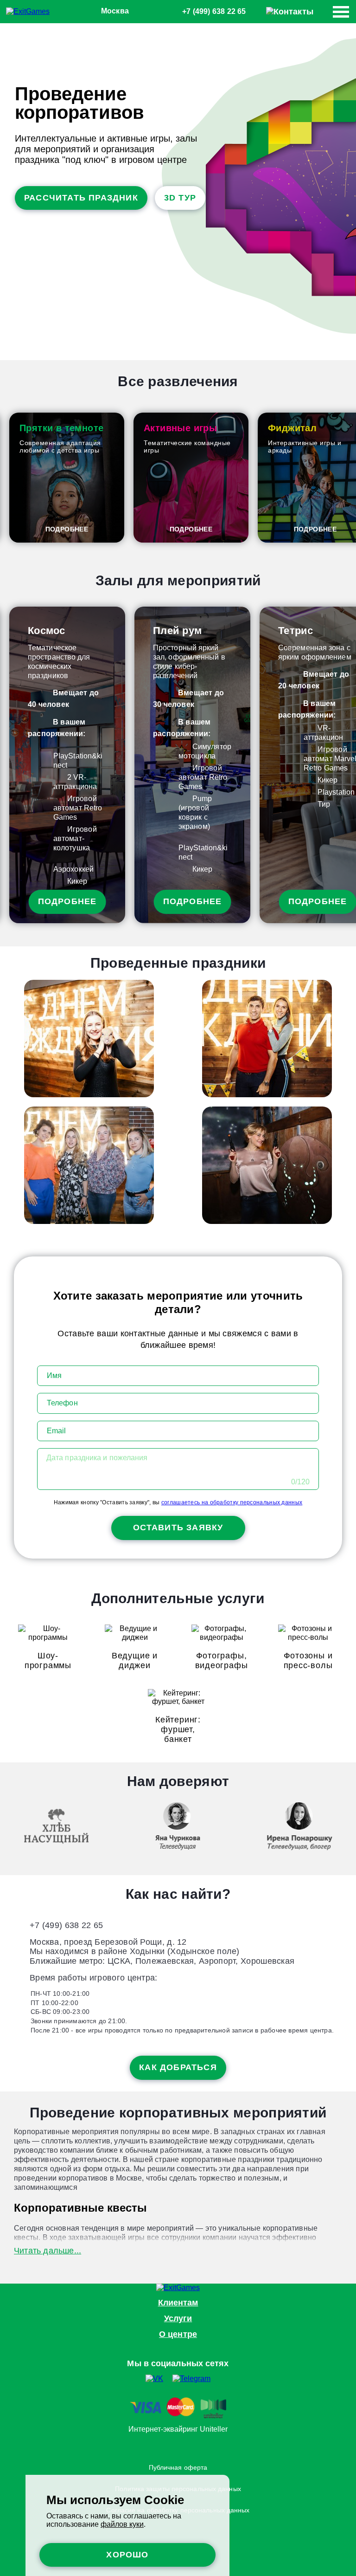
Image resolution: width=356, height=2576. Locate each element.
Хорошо (127, 2555)
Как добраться (178, 2067)
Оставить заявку (178, 1527)
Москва (115, 11)
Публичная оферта (178, 2467)
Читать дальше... (48, 2251)
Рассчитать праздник (81, 198)
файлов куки (122, 2524)
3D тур (180, 198)
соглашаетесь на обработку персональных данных (232, 1502)
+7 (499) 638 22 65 (214, 11)
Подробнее (67, 529)
